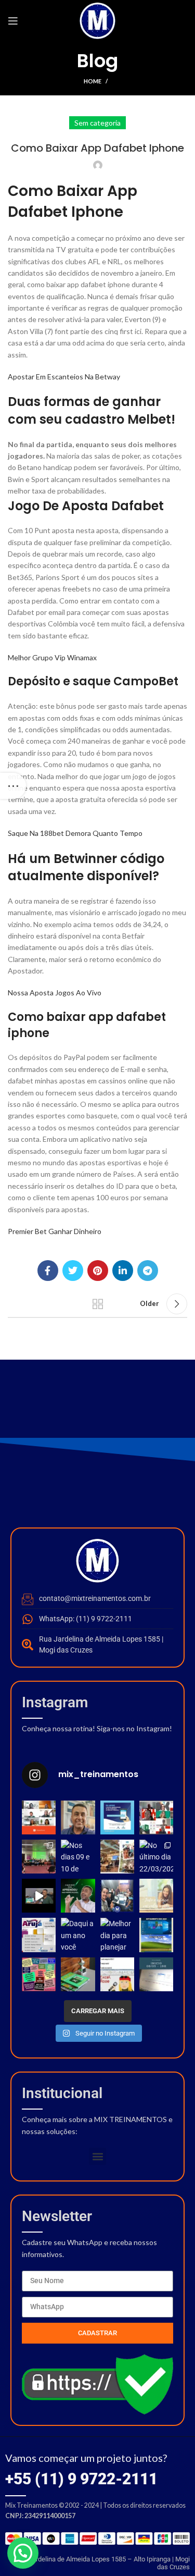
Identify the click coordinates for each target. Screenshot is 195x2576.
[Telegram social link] (148, 1271)
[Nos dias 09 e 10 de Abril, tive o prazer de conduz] (78, 1857)
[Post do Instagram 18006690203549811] (78, 1817)
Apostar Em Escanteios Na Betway (64, 377)
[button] (97, 2156)
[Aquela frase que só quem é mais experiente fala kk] (156, 1935)
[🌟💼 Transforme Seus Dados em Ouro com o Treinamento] (117, 1857)
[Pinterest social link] (98, 1271)
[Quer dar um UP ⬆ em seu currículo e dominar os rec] (156, 1974)
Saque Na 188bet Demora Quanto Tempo (75, 833)
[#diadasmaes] (39, 1974)
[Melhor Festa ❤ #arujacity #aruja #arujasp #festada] (39, 1935)
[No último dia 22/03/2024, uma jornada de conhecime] (156, 1857)
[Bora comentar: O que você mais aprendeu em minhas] (78, 1896)
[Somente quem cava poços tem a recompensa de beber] (156, 1896)
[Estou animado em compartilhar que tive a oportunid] (39, 1857)
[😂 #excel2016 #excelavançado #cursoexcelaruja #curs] (117, 1974)
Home (93, 81)
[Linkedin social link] (123, 1271)
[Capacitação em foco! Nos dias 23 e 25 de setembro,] (39, 1817)
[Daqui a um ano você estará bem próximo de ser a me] (78, 1935)
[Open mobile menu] (13, 21)
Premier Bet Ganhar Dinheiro (55, 1231)
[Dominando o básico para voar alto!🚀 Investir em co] (156, 1817)
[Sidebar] (13, 786)
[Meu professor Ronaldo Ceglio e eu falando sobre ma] (39, 1896)
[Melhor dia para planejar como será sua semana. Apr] (117, 1935)
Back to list (98, 1304)
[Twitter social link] (73, 1271)
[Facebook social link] (48, 1271)
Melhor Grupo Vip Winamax (52, 657)
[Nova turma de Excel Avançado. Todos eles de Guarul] (117, 1896)
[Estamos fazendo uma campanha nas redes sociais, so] (117, 1817)
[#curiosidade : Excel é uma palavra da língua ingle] (78, 1974)
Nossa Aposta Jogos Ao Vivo (55, 993)
